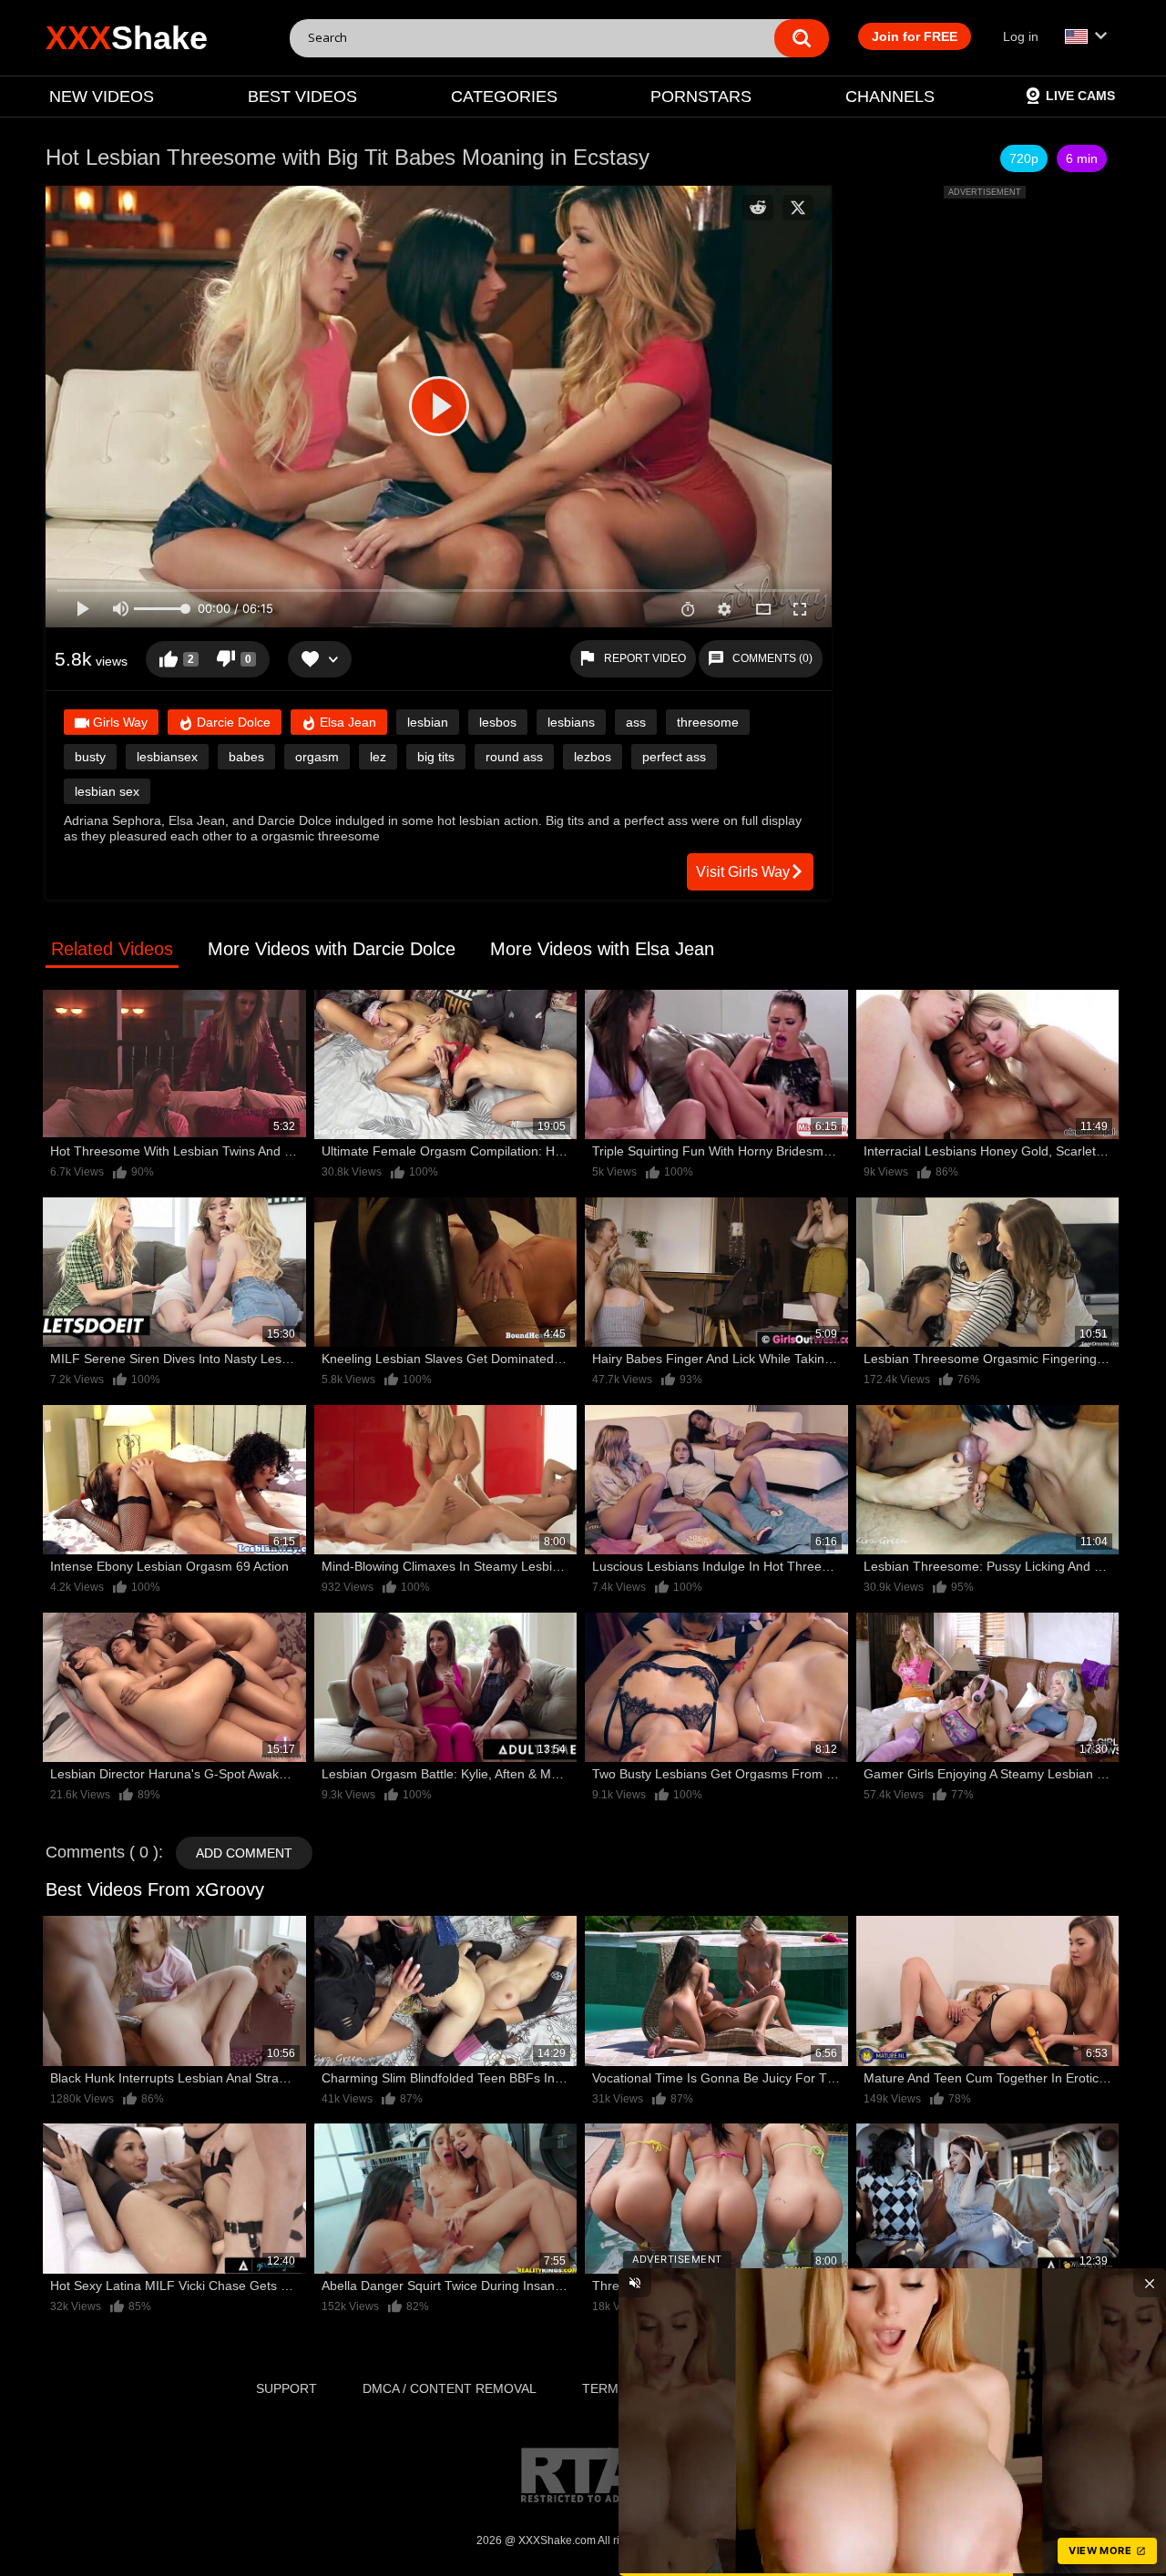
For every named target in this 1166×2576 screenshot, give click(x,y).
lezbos (593, 757)
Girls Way (118, 722)
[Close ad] (1150, 2283)
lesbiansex (167, 757)
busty (90, 757)
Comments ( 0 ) (102, 1852)
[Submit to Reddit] (758, 208)
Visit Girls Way (743, 872)
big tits (436, 757)
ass (636, 722)
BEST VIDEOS (302, 97)
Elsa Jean (346, 722)
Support (286, 2388)
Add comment (244, 1853)
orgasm (317, 757)
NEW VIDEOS (102, 97)
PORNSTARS (701, 97)
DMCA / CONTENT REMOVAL (450, 2388)
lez (378, 757)
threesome (708, 722)
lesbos (498, 722)
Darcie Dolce (232, 722)
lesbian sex (107, 791)
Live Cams (1080, 96)
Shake (127, 38)
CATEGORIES (504, 97)
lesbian (428, 722)
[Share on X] (798, 208)
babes (246, 757)
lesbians (571, 722)
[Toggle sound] (635, 2283)
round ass (514, 757)
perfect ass (674, 757)
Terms (604, 2388)
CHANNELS (890, 97)
